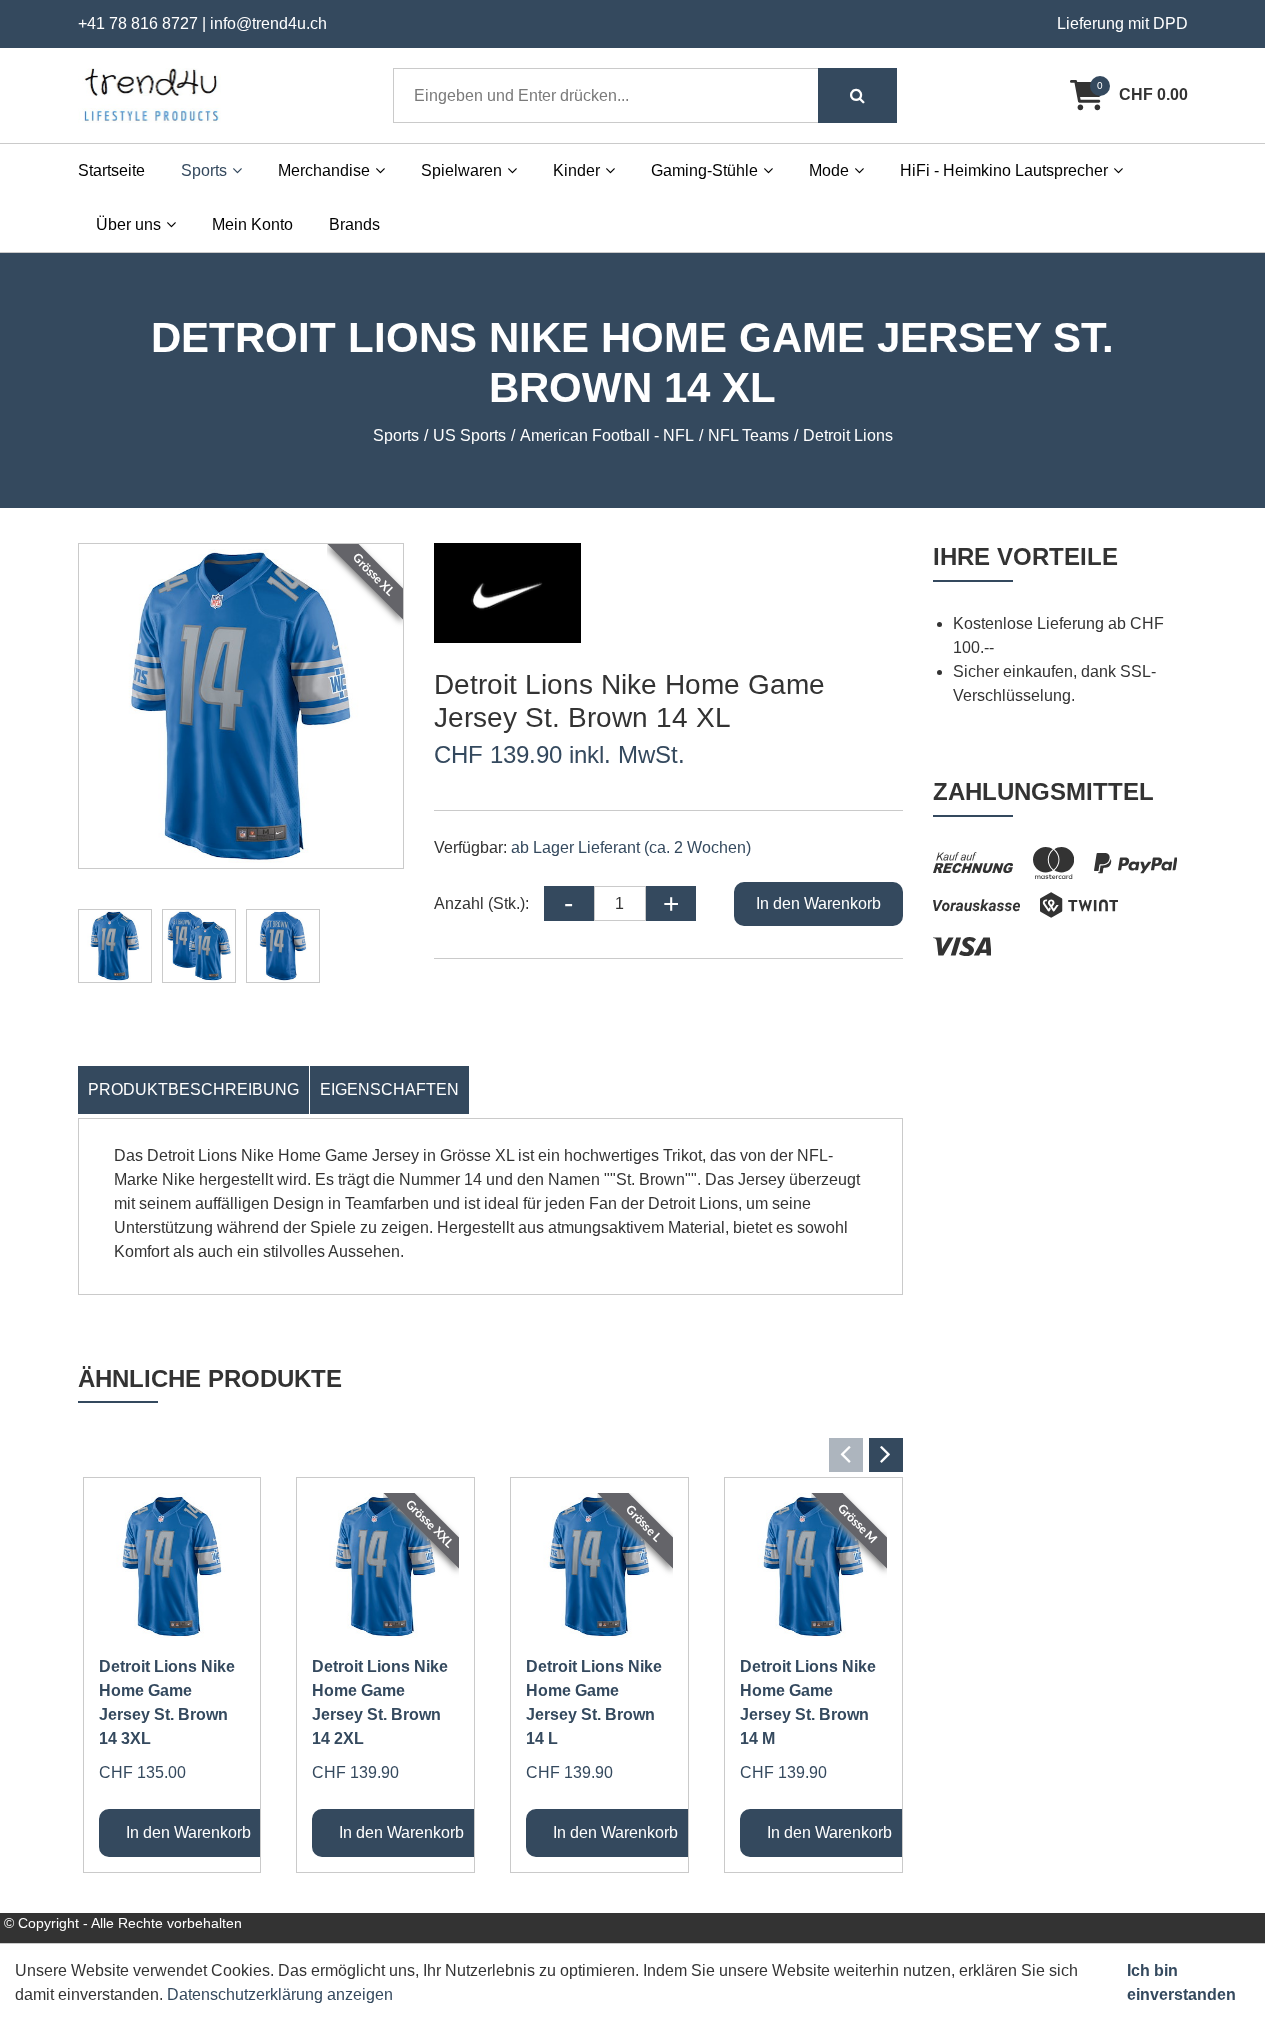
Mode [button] (829, 170)
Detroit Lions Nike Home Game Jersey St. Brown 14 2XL (380, 1702)
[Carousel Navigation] (490, 1455)
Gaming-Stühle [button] (704, 170)
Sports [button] (204, 170)
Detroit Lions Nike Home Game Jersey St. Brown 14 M (808, 1702)
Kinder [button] (576, 170)
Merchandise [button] (324, 170)
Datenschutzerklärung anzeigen (280, 1994)
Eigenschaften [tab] (389, 1089)
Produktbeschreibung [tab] (193, 1089)
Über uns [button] (128, 224)
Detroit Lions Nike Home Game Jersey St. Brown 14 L (594, 1702)
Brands (354, 224)
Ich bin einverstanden (1181, 1982)
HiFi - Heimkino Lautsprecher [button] (1004, 170)
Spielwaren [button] (461, 170)
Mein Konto (252, 224)
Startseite (111, 170)
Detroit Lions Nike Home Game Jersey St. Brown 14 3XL (167, 1702)
